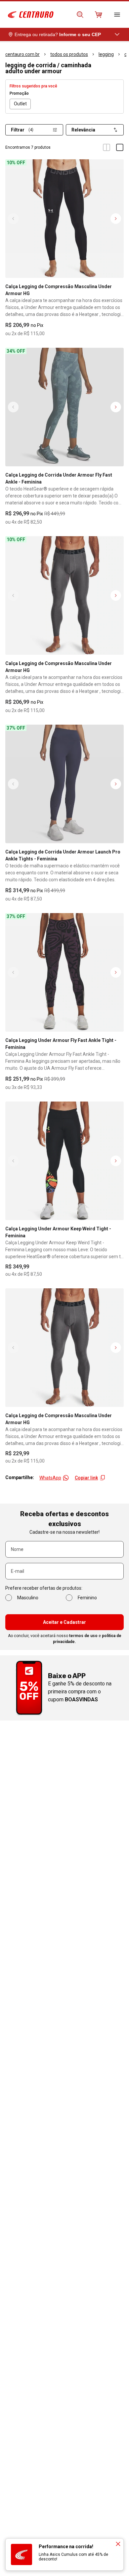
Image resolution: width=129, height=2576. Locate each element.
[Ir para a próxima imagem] (116, 219)
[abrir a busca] (80, 15)
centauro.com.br (22, 54)
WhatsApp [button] (50, 1478)
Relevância (83, 130)
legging (106, 54)
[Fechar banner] (118, 2544)
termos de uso (83, 1636)
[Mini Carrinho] (99, 15)
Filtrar (22, 130)
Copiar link (86, 1478)
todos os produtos (69, 54)
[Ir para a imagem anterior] (13, 219)
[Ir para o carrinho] (99, 15)
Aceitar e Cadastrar (64, 1622)
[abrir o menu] (117, 15)
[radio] (20, 104)
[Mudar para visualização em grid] (107, 147)
